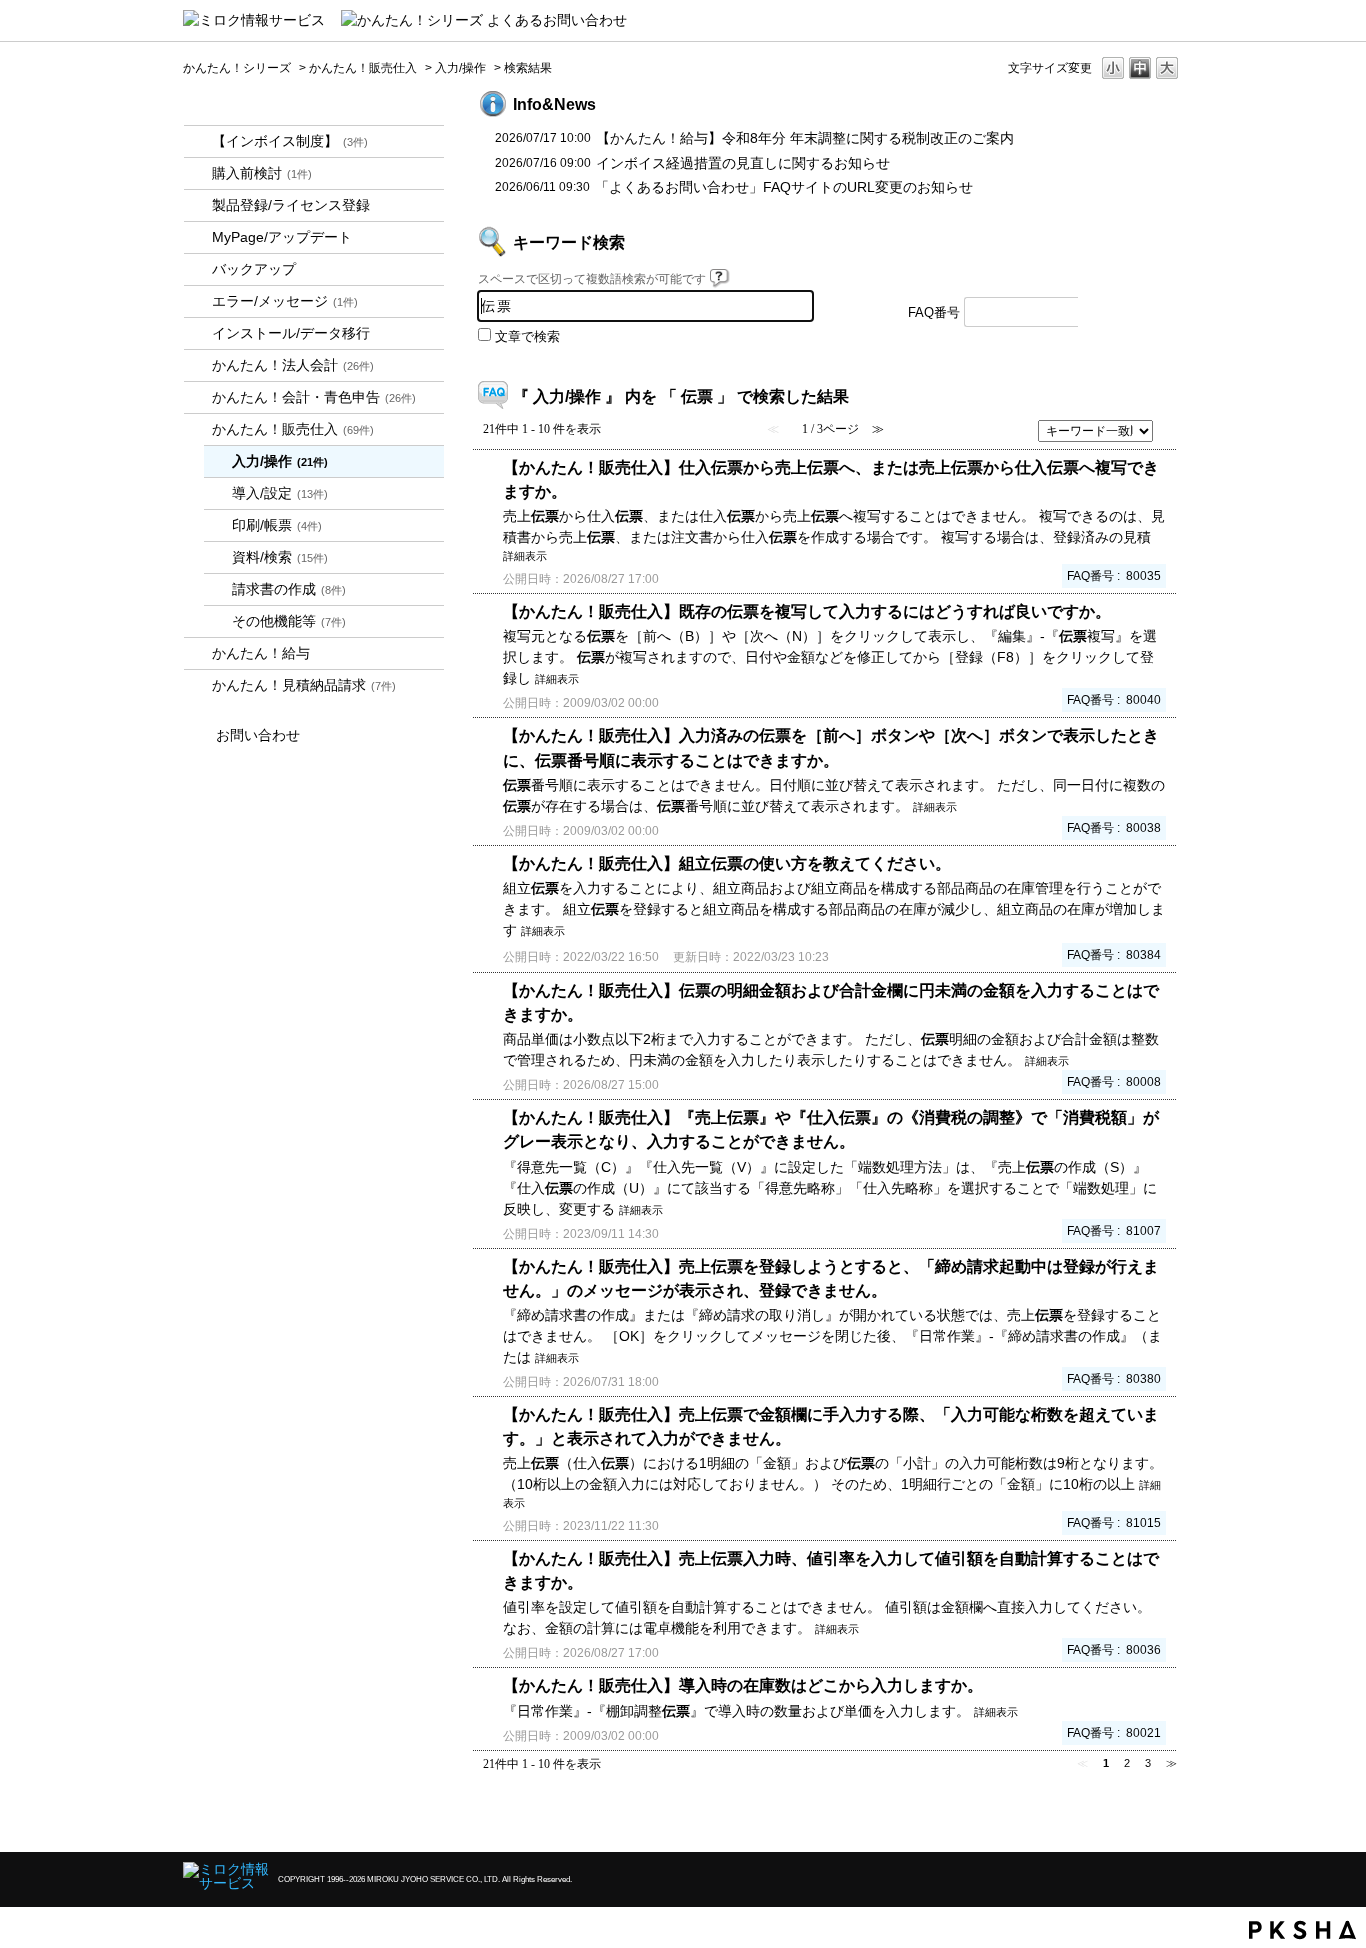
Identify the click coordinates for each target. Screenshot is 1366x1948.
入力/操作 (460, 68)
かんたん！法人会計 (293, 365)
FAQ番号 (934, 313)
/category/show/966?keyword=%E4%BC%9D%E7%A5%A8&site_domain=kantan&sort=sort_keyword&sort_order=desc (198, 653)
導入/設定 (280, 493)
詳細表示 (525, 556)
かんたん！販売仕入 (363, 68)
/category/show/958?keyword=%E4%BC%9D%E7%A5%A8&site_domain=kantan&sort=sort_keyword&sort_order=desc (198, 397)
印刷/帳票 (277, 525)
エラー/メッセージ (285, 301)
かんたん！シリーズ (237, 68)
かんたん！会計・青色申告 (314, 397)
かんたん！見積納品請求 (304, 685)
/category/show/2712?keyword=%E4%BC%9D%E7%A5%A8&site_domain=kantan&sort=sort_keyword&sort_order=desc (198, 365)
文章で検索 (527, 337)
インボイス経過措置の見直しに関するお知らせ (743, 163)
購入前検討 (262, 173)
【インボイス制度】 (290, 141)
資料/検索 (280, 557)
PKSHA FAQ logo (1302, 1930)
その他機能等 (289, 621)
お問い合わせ (258, 735)
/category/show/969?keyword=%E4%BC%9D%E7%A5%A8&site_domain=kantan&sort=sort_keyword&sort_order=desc (198, 685)
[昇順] (1169, 425)
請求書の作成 (289, 589)
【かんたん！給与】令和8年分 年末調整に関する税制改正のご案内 (805, 138)
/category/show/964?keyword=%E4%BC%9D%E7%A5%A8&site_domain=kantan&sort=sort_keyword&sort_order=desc (198, 429)
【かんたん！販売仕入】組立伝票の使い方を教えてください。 (727, 863)
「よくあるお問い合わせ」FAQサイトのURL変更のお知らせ (784, 187)
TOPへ (1133, 1819)
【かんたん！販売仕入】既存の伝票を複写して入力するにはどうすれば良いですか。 (807, 611)
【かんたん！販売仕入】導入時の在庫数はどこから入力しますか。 (743, 1685)
